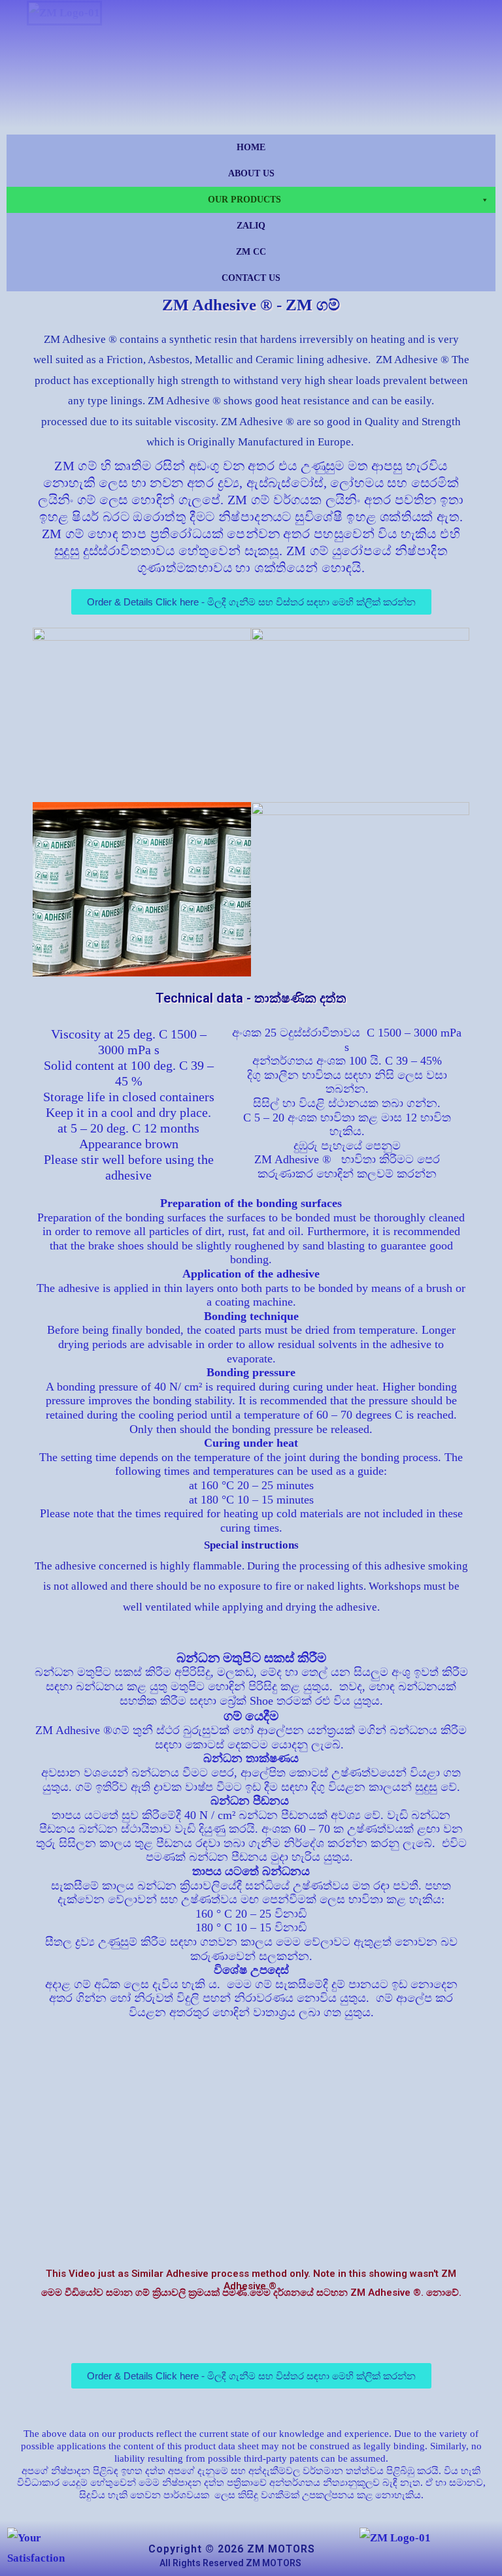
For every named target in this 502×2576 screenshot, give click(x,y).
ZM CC (251, 252)
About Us (251, 173)
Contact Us (251, 278)
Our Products (244, 200)
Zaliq (251, 226)
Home (251, 147)
